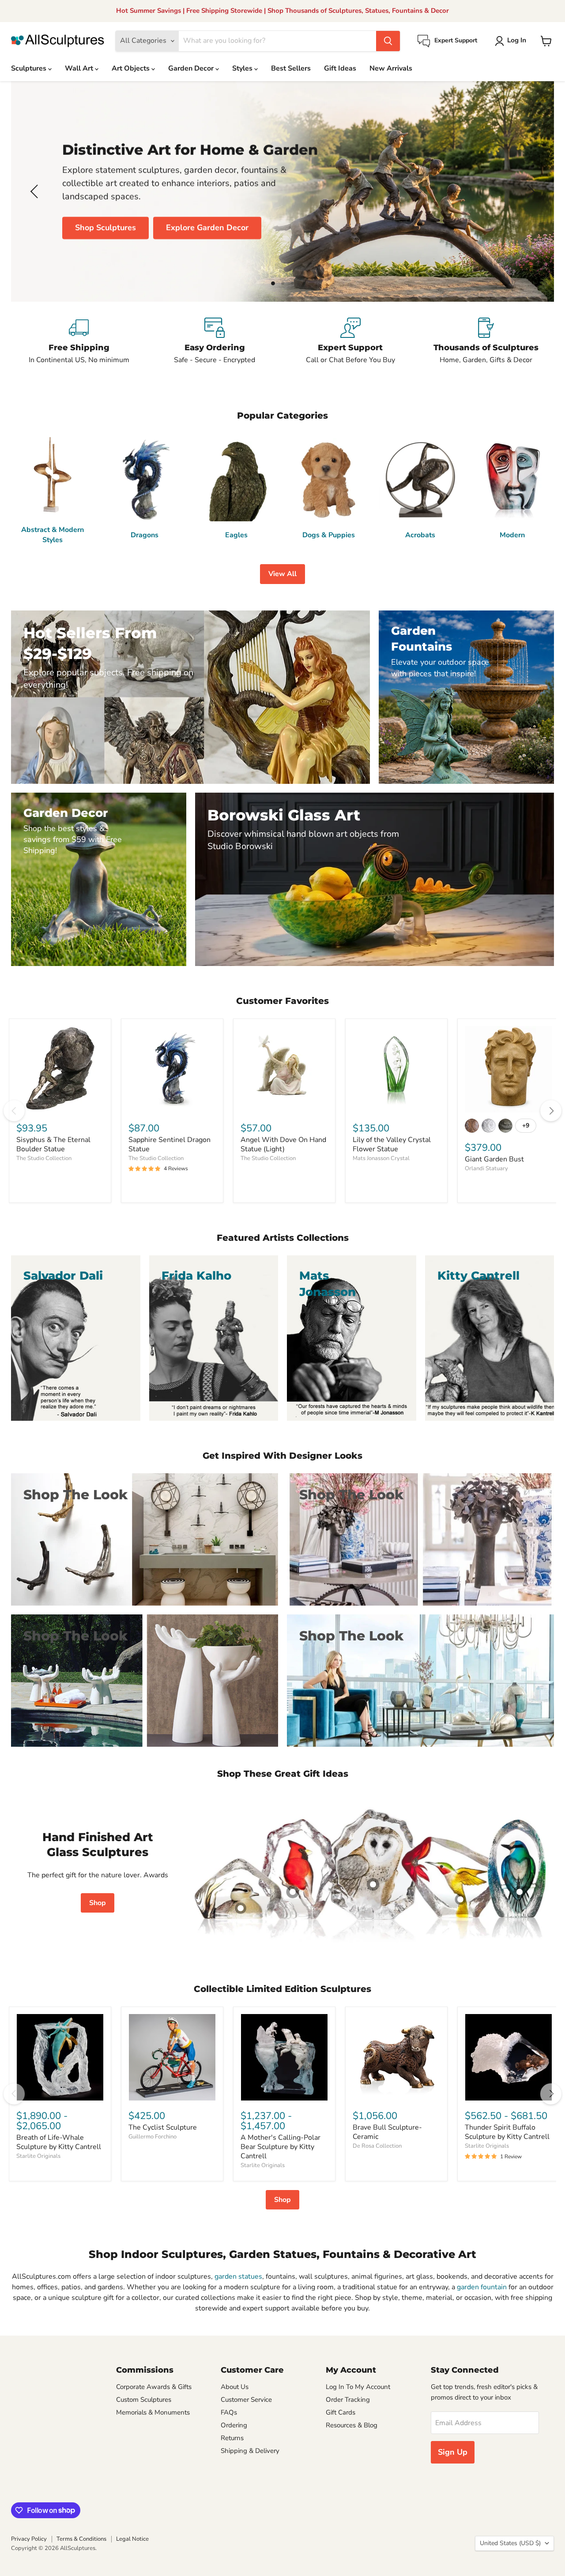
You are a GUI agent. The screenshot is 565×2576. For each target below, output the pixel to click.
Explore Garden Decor (207, 228)
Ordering (234, 2425)
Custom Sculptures (144, 2400)
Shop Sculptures (105, 228)
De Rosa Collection (377, 2146)
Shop (98, 1903)
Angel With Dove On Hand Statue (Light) (283, 1144)
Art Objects (132, 68)
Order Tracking (348, 2400)
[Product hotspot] (293, 1892)
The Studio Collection (44, 1158)
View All (282, 574)
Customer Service (246, 2400)
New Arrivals (391, 68)
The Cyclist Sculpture (163, 2127)
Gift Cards (341, 2412)
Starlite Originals (38, 2156)
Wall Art (80, 68)
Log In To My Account (358, 2387)
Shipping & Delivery (250, 2451)
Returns (232, 2438)
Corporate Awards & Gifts (154, 2387)
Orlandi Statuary (486, 1168)
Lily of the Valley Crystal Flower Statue (392, 1144)
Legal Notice (132, 2539)
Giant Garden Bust (494, 1159)
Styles (243, 68)
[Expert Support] (350, 341)
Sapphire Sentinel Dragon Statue (169, 1144)
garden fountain (482, 2287)
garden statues (238, 2276)
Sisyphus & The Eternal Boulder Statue (53, 1144)
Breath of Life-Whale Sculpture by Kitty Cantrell (59, 2142)
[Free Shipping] (79, 341)
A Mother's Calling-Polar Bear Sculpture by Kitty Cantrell (281, 2147)
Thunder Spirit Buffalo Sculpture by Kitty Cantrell (507, 2132)
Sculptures (30, 68)
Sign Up (453, 2452)
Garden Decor (192, 68)
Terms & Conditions (81, 2539)
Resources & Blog (352, 2425)
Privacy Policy (29, 2539)
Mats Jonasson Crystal (381, 1158)
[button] (512, 41)
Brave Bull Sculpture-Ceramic (387, 2132)
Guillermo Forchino (153, 2137)
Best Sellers (291, 68)
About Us (235, 2387)
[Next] (551, 1111)
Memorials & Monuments (153, 2412)
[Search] (388, 41)
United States (510, 2543)
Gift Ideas (340, 68)
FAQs (229, 2412)
